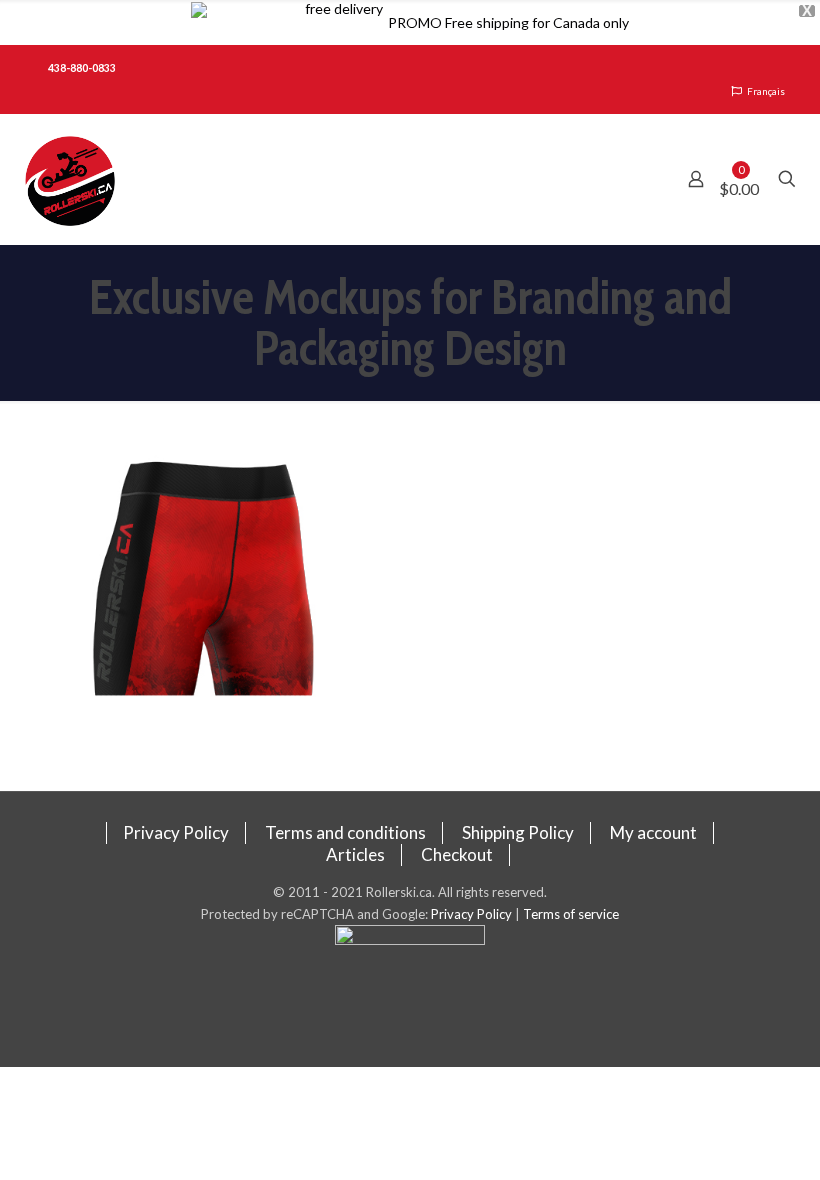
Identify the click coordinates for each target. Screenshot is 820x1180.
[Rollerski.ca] (70, 179)
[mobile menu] (626, 179)
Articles (355, 854)
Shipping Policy (518, 832)
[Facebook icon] (410, 996)
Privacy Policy (176, 832)
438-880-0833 (82, 68)
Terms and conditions (345, 832)
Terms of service (571, 914)
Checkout (457, 854)
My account (653, 832)
